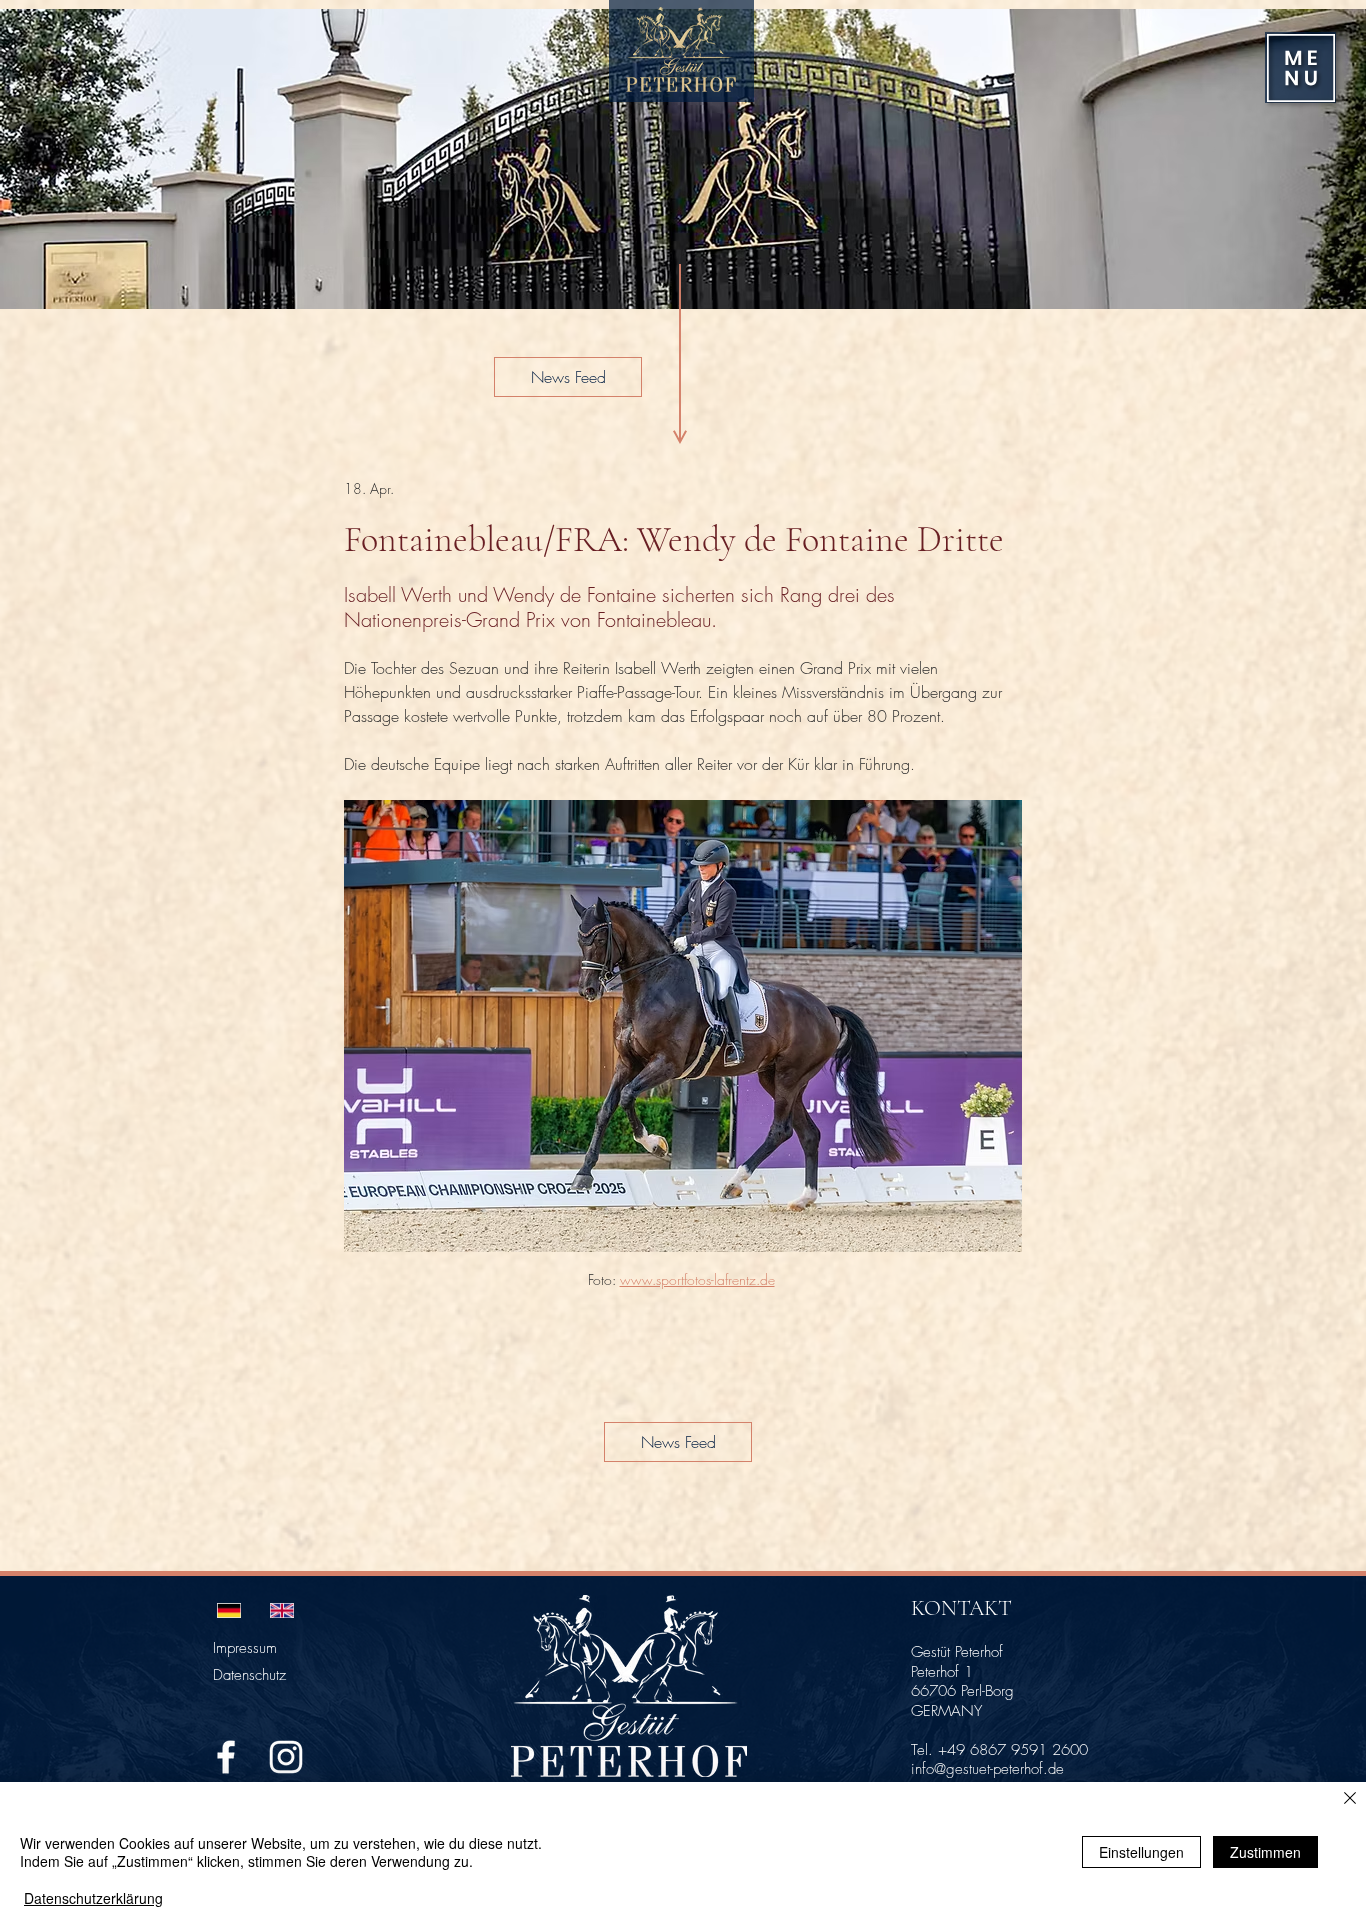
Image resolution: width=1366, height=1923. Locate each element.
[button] (1301, 68)
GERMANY (946, 1711)
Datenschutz (249, 1675)
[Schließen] (1350, 1800)
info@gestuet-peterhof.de (987, 1769)
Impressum (245, 1648)
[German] (229, 1610)
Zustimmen (1265, 1852)
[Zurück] (42, 159)
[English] (281, 1610)
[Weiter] (1324, 159)
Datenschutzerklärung (93, 1898)
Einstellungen (1141, 1852)
